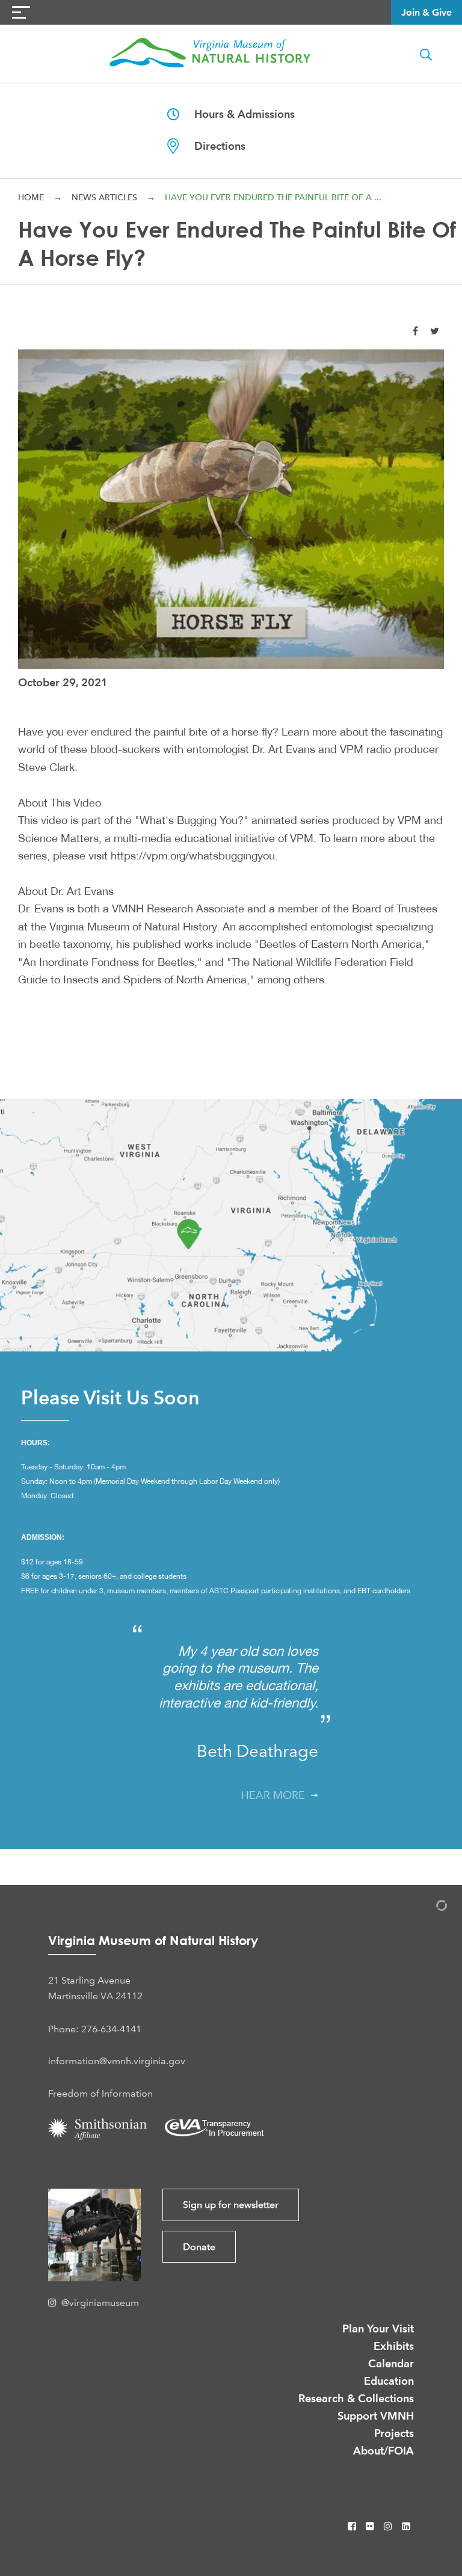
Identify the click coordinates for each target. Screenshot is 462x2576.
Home (31, 197)
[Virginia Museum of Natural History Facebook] (353, 2526)
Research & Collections (356, 2398)
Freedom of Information (100, 2093)
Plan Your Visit (378, 2329)
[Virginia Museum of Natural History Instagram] (389, 2526)
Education (389, 2381)
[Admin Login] (429, 1907)
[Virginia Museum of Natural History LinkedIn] (406, 2526)
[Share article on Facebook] (415, 331)
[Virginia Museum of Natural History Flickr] (371, 2526)
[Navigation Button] (21, 12)
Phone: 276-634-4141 (95, 2029)
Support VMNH (376, 2416)
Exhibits (394, 2346)
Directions (212, 146)
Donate (199, 2247)
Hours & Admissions (237, 114)
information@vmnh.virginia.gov (117, 2061)
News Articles (104, 197)
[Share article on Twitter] (435, 331)
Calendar (391, 2363)
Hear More (276, 1795)
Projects (394, 2433)
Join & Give (427, 12)
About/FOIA (383, 2451)
